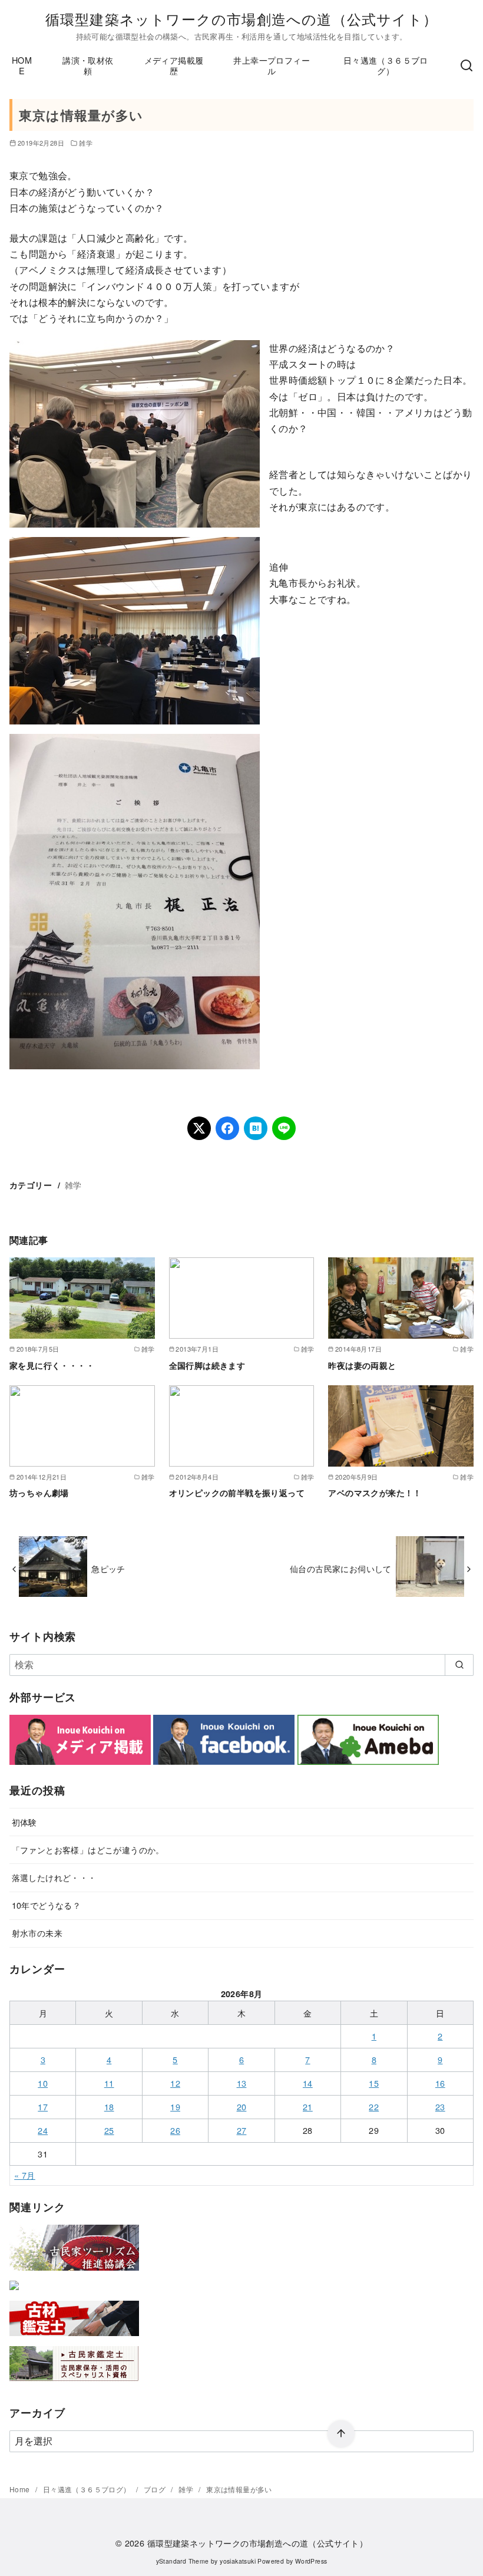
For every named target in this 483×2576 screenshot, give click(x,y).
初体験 (24, 1822)
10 (43, 2083)
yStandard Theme (183, 2561)
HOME (22, 65)
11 (109, 2083)
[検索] (467, 65)
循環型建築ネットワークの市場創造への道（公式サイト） (241, 19)
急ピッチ (108, 1568)
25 (109, 2130)
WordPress (311, 2561)
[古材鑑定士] (74, 2338)
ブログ (156, 2489)
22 (374, 2106)
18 (109, 2106)
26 (175, 2130)
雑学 (86, 143)
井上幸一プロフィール (272, 65)
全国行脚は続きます (207, 1365)
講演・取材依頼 (88, 65)
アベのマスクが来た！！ (375, 1493)
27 (242, 2130)
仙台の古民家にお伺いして (341, 1568)
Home (21, 2489)
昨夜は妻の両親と (362, 1365)
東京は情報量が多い (239, 2489)
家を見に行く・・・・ (52, 1365)
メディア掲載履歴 (174, 65)
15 (374, 2083)
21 (308, 2106)
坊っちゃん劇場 (39, 1493)
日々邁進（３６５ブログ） (386, 65)
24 (43, 2130)
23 (440, 2106)
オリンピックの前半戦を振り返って (237, 1493)
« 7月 (25, 2175)
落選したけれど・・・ (54, 1877)
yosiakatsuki (238, 2561)
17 (43, 2106)
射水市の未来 (37, 1933)
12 (175, 2083)
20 (242, 2106)
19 (175, 2106)
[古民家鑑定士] (74, 2384)
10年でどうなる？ (47, 1905)
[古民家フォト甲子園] (14, 2292)
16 (440, 2083)
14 (308, 2083)
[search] (459, 1665)
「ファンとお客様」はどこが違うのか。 (88, 1849)
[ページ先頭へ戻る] (341, 2434)
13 (242, 2083)
